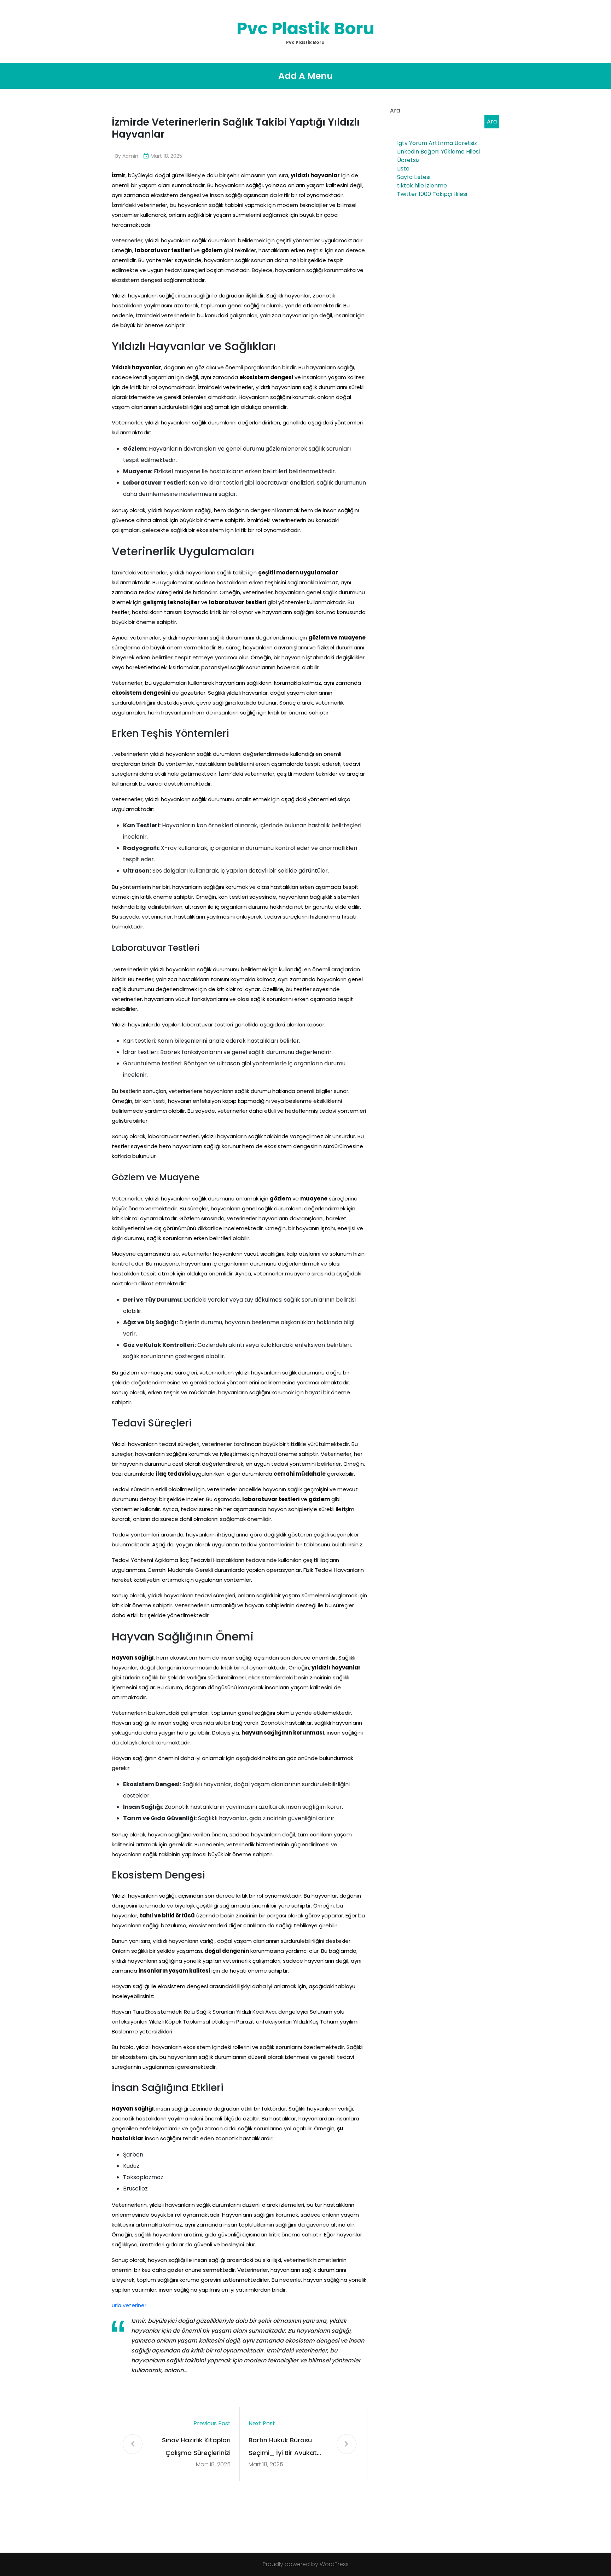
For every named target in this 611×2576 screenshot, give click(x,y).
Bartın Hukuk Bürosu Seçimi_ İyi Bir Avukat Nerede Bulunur (283, 2447)
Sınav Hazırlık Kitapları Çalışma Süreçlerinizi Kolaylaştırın (196, 2447)
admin (130, 156)
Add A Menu (305, 76)
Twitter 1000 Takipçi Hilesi (432, 194)
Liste (403, 169)
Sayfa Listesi (414, 177)
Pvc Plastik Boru (305, 28)
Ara (395, 111)
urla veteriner (129, 2305)
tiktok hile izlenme (422, 186)
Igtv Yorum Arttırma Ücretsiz (437, 143)
